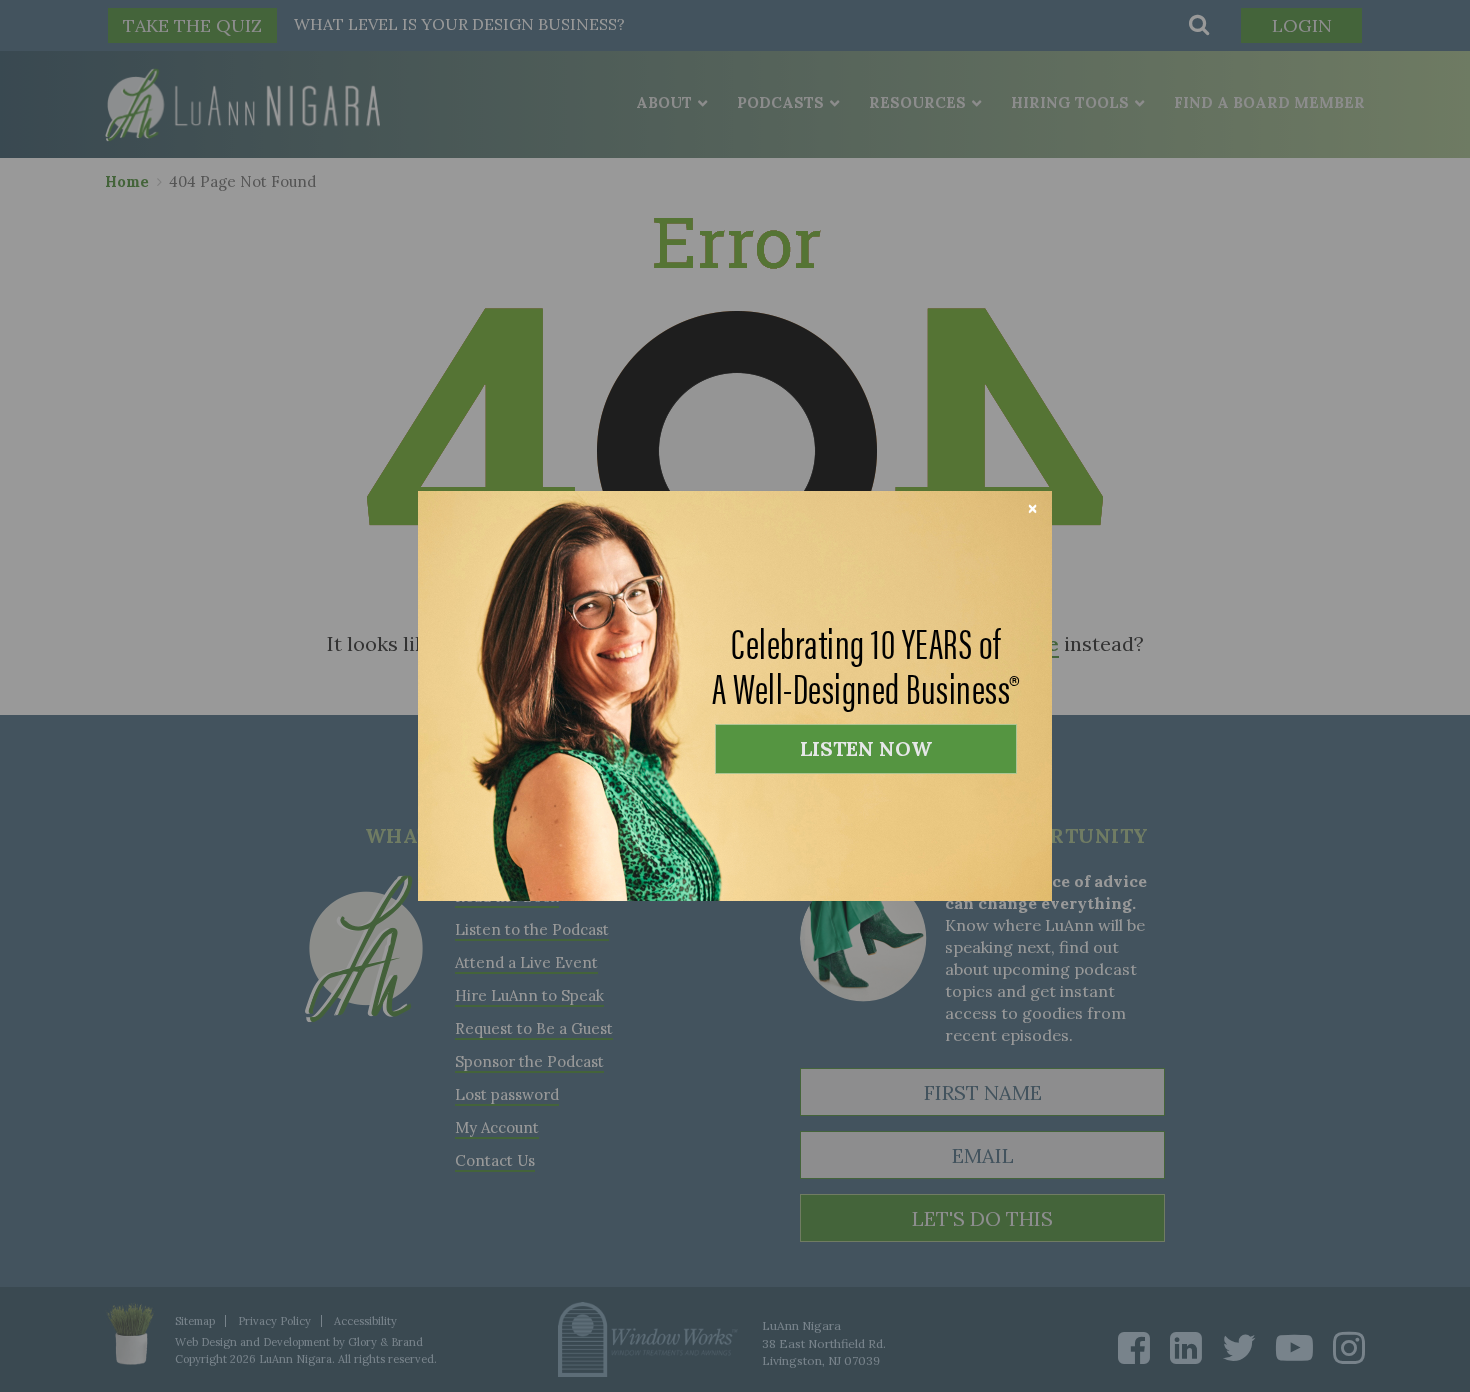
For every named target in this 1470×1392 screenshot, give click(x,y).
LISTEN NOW (866, 748)
